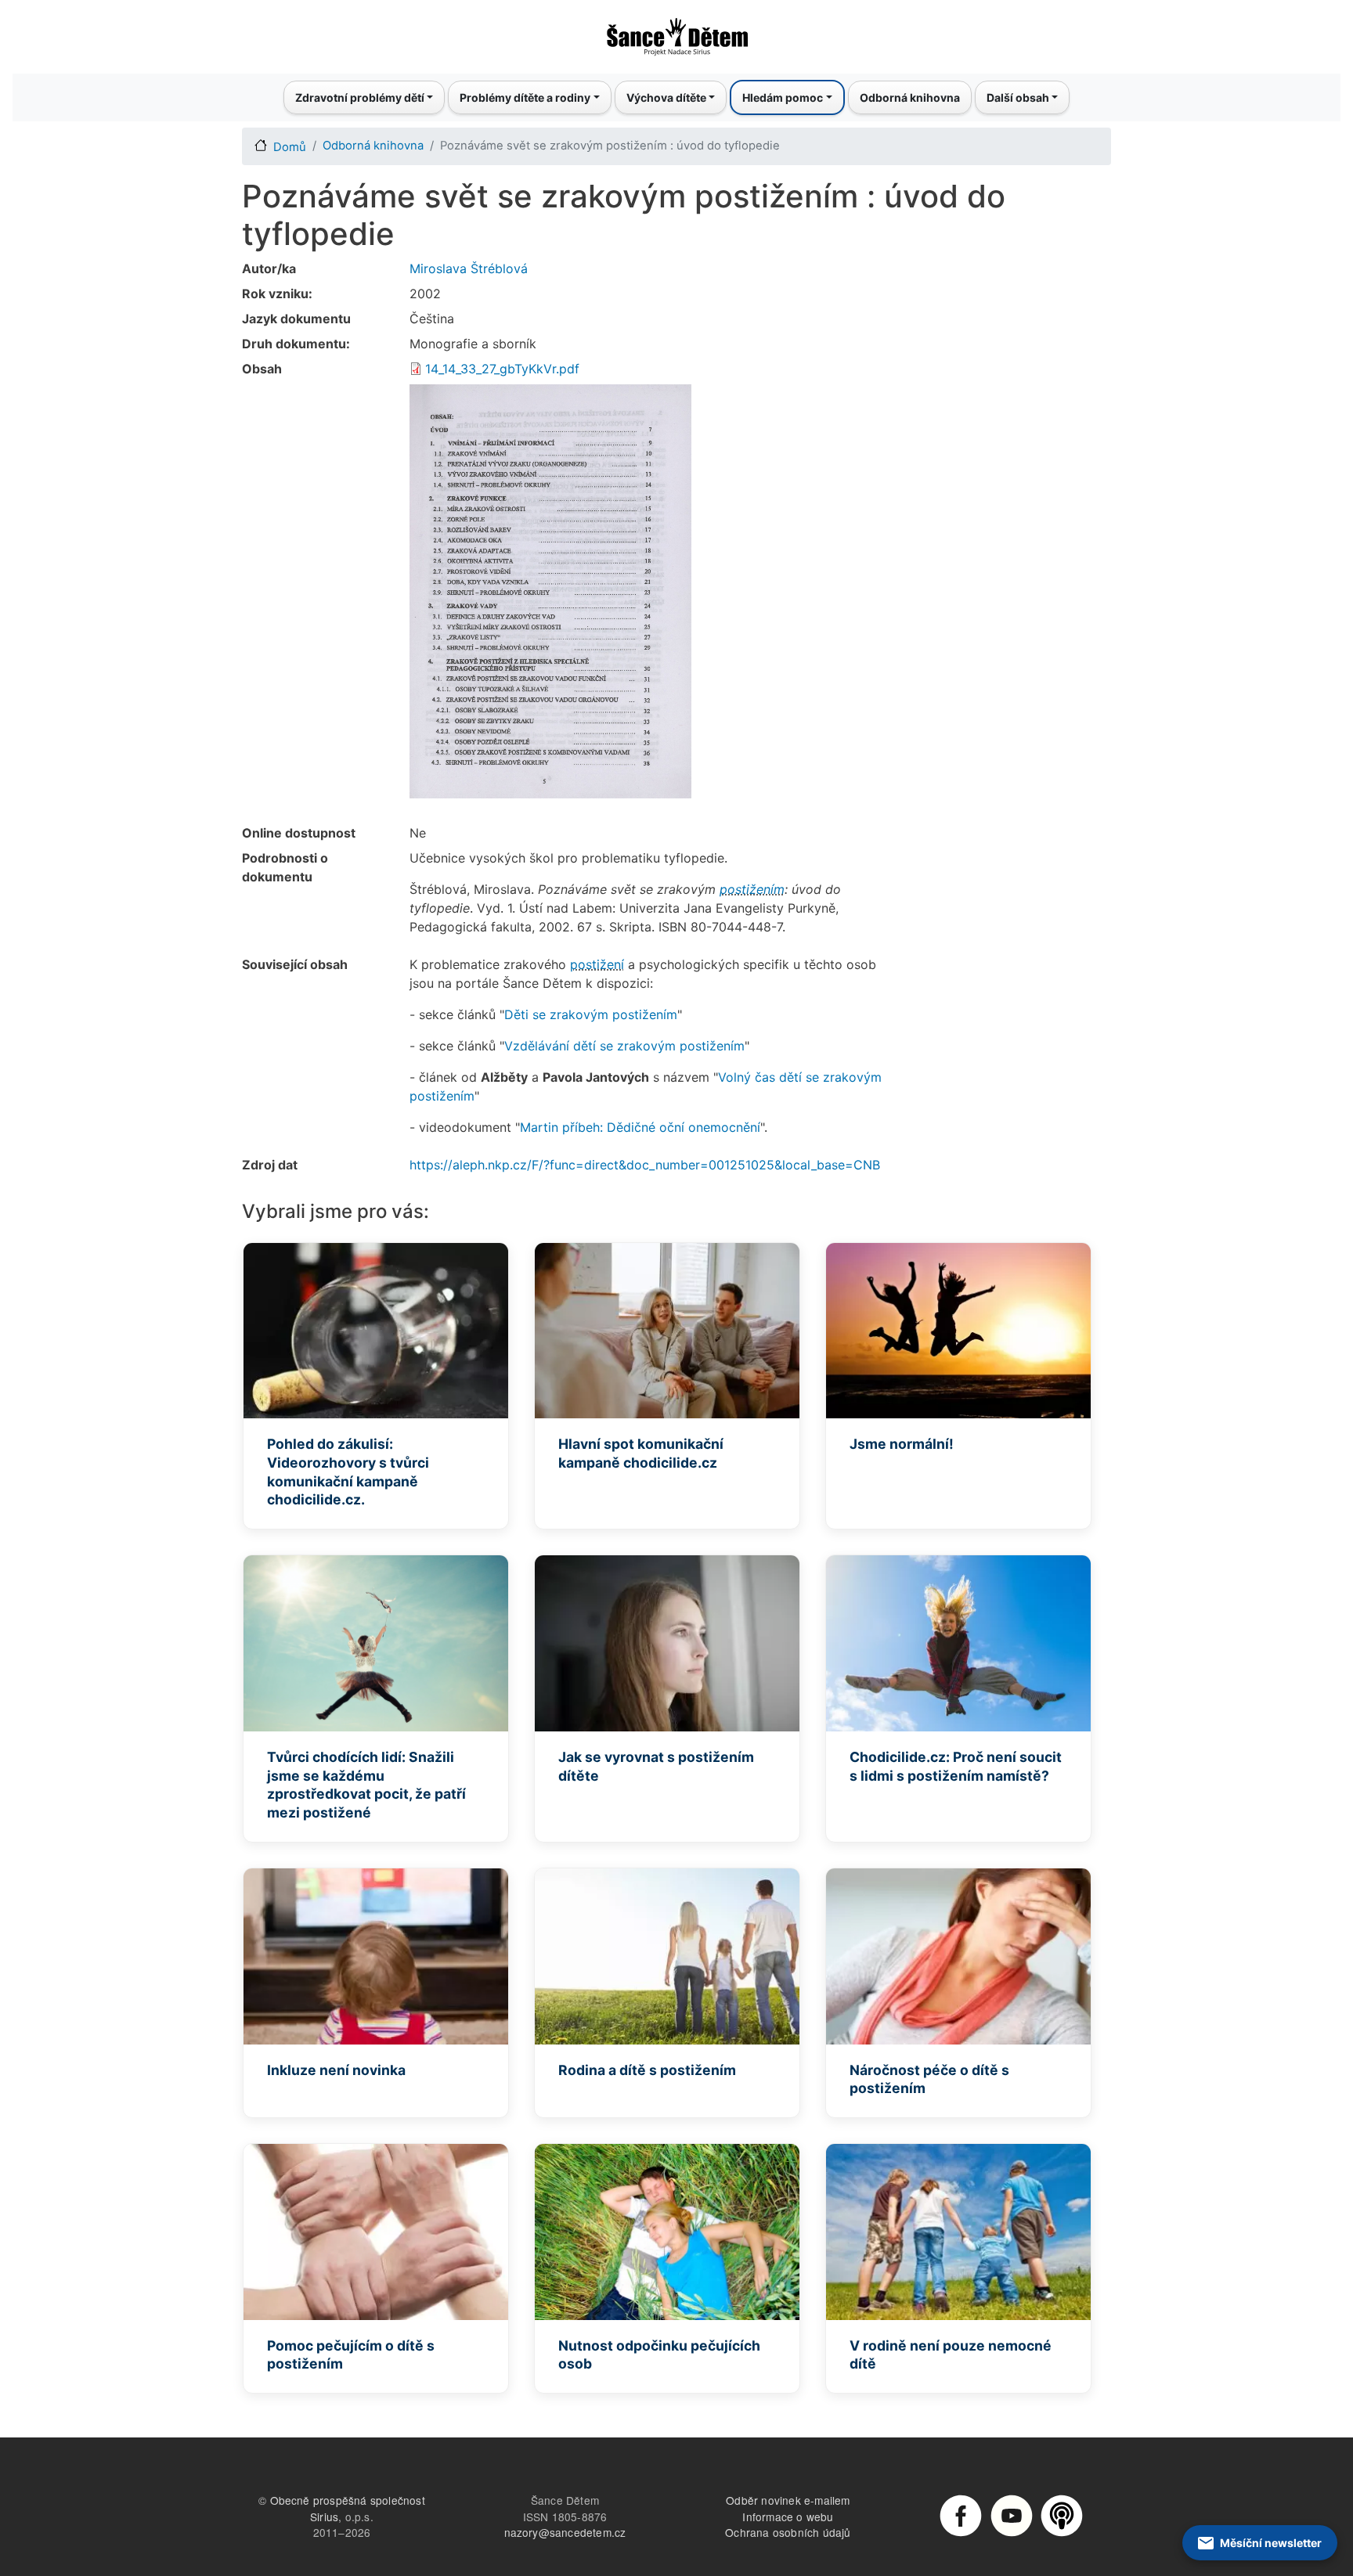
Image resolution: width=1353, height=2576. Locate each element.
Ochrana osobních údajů (788, 2532)
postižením (752, 889)
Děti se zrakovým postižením (591, 1014)
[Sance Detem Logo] (676, 32)
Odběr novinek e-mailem (788, 2500)
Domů (290, 147)
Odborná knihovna (910, 97)
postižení (597, 964)
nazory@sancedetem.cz (565, 2532)
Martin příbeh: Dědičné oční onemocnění (640, 1127)
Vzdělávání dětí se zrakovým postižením (624, 1046)
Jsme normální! (902, 1444)
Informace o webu (788, 2517)
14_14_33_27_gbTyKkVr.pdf (502, 369)
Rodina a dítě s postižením (647, 2070)
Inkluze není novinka (336, 2070)
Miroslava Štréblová (469, 268)
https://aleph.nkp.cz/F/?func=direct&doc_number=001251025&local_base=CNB (645, 1165)
